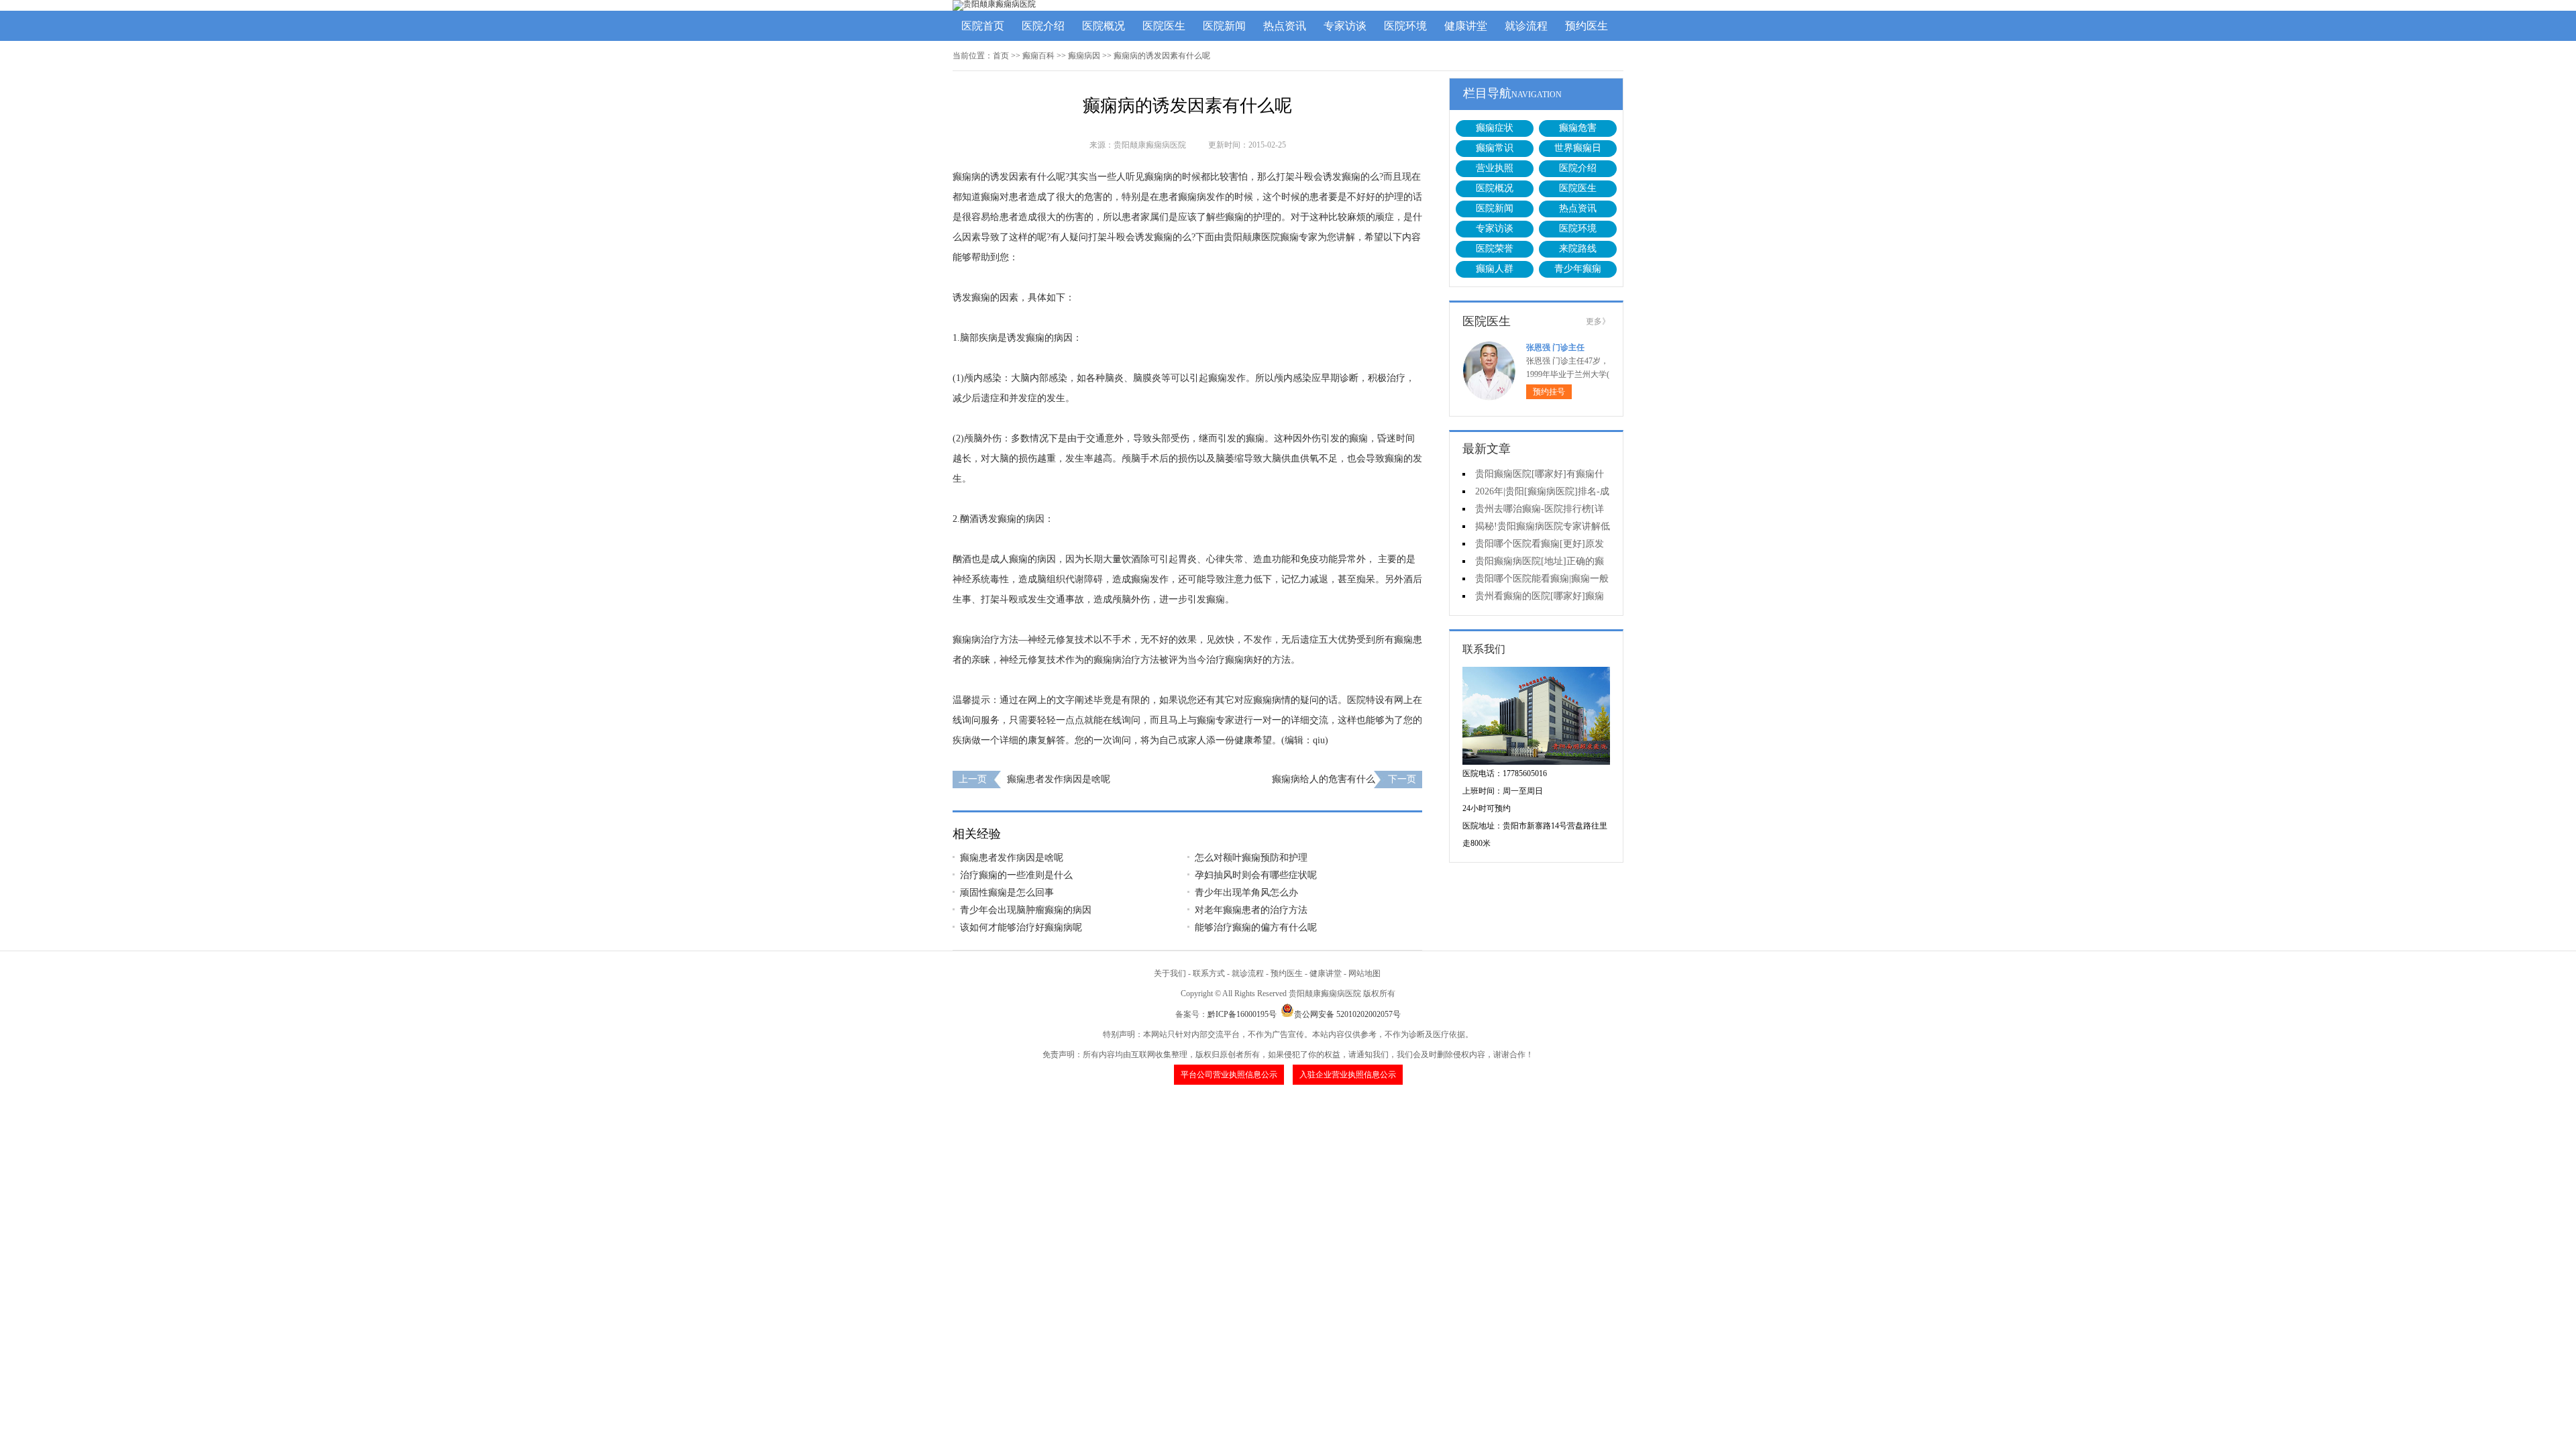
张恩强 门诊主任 (1555, 347)
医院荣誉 (1495, 249)
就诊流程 (1526, 26)
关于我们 (1170, 973)
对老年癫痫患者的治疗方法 (1251, 910)
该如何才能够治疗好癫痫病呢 (1021, 927)
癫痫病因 (1084, 56)
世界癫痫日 (1578, 148)
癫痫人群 (1495, 269)
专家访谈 (1345, 26)
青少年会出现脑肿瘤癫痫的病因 (1026, 910)
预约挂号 (1549, 392)
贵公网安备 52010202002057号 (1347, 1014)
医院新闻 (1224, 26)
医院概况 (1104, 26)
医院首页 (983, 26)
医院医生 (1164, 26)
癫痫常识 (1495, 148)
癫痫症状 (1495, 128)
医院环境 (1405, 26)
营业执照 (1495, 168)
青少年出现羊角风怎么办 (1246, 893)
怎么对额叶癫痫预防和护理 (1251, 858)
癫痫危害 (1578, 128)
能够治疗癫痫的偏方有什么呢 (1256, 927)
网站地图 (1364, 973)
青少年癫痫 (1578, 269)
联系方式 (1209, 973)
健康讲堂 (1466, 26)
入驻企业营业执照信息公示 (1348, 1075)
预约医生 (1587, 26)
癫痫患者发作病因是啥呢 (1059, 779)
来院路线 (1578, 249)
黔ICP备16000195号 (1242, 1014)
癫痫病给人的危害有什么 (1324, 779)
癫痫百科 (1038, 56)
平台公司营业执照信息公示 (1229, 1075)
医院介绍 (1043, 26)
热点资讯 (1285, 26)
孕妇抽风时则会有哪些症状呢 (1256, 875)
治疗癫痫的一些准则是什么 (1016, 875)
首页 (1001, 56)
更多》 (1598, 321)
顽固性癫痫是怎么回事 (1007, 893)
